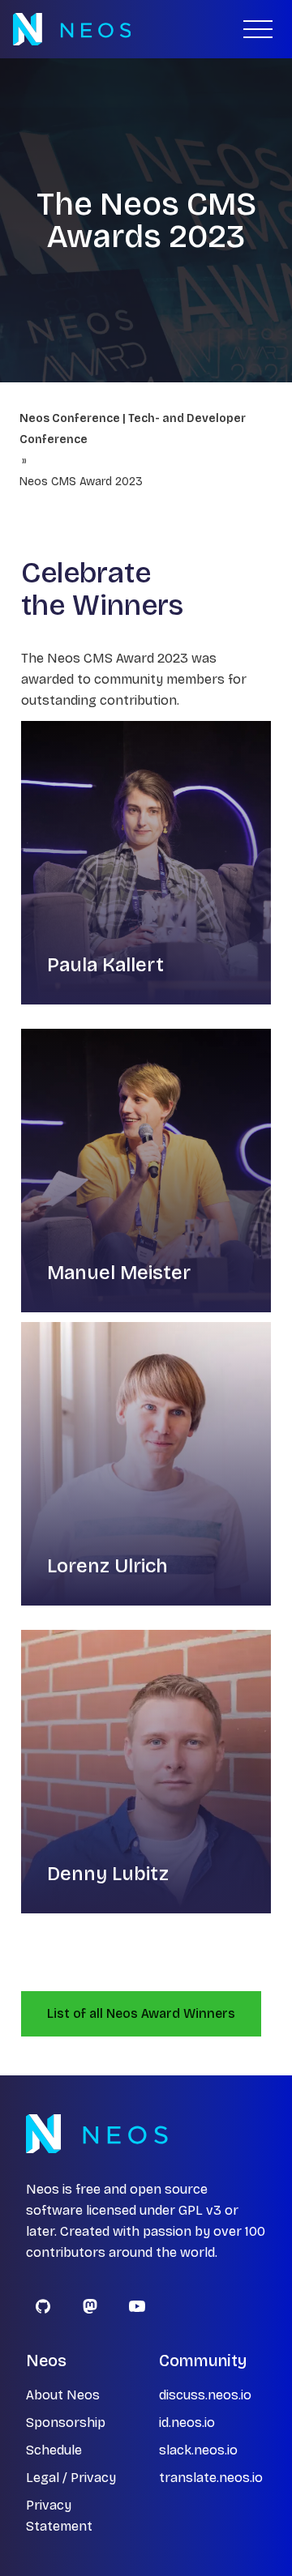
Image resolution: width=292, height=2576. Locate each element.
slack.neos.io (198, 2450)
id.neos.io (187, 2422)
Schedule (54, 2450)
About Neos (63, 2395)
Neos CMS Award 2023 (81, 482)
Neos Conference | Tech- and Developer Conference (133, 429)
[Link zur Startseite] (72, 29)
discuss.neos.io (205, 2395)
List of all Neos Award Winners (141, 2013)
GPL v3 (200, 2210)
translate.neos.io (211, 2478)
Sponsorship (66, 2422)
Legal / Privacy (71, 2478)
